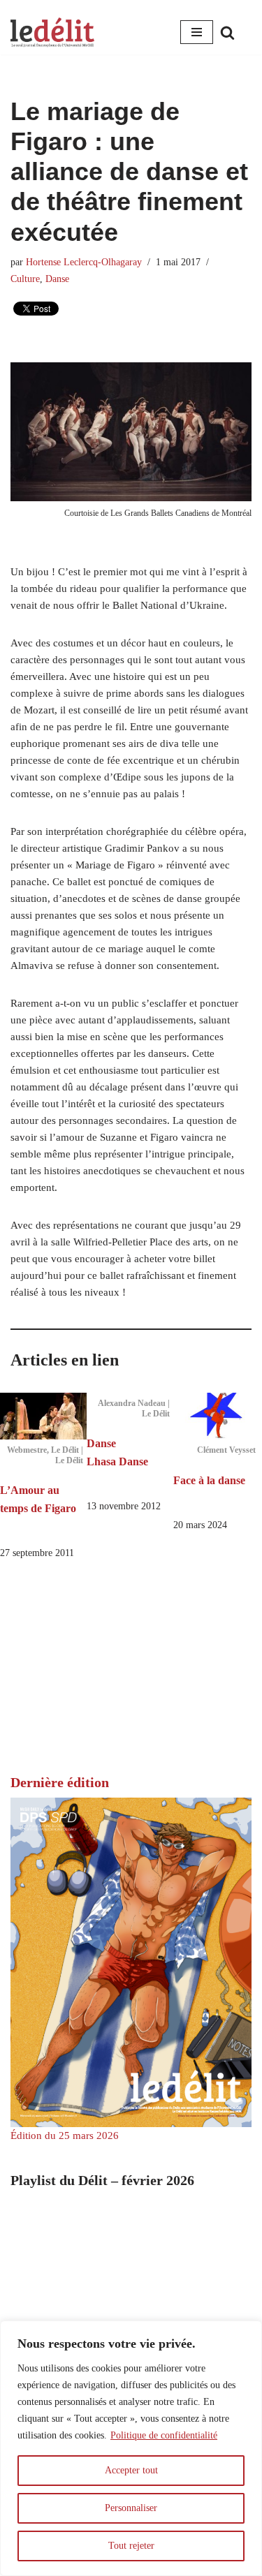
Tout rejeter (131, 2546)
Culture (25, 279)
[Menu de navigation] (197, 32)
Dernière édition (60, 1782)
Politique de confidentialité (164, 2435)
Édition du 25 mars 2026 (65, 2135)
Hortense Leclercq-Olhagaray (84, 262)
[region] (131, 2448)
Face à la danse (209, 1480)
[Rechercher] (227, 32)
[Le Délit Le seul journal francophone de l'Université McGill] (52, 32)
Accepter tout (131, 2470)
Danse (57, 279)
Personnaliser (131, 2508)
